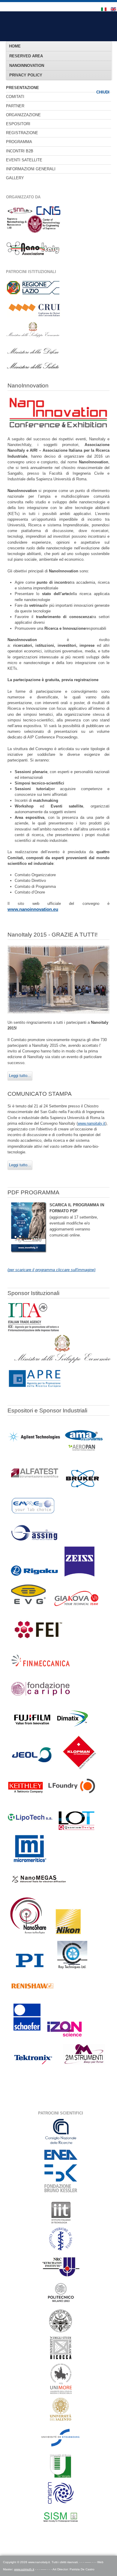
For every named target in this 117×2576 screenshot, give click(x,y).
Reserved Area (26, 56)
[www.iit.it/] (61, 2223)
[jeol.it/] (31, 1769)
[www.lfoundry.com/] (72, 1799)
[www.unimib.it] (61, 2358)
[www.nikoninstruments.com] (67, 1934)
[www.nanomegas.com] (39, 1894)
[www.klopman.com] (79, 1769)
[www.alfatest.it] (34, 1490)
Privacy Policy (26, 75)
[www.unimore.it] (61, 2395)
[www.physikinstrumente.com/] (29, 1973)
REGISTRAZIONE (22, 133)
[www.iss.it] (61, 2251)
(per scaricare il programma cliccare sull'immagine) (51, 1270)
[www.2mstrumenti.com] (84, 2069)
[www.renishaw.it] (32, 1995)
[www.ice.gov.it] (33, 1331)
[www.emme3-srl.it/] (33, 1518)
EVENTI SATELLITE (24, 160)
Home (15, 46)
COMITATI (15, 97)
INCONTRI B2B (20, 151)
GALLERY (15, 178)
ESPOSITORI (18, 124)
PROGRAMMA (19, 142)
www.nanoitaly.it (91, 1123)
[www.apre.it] (34, 1387)
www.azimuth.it (24, 2569)
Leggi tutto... (20, 1076)
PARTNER (15, 106)
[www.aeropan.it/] (84, 1452)
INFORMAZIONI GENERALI (31, 169)
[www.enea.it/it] (61, 2160)
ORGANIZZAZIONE (23, 115)
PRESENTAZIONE (22, 88)
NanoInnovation (27, 66)
